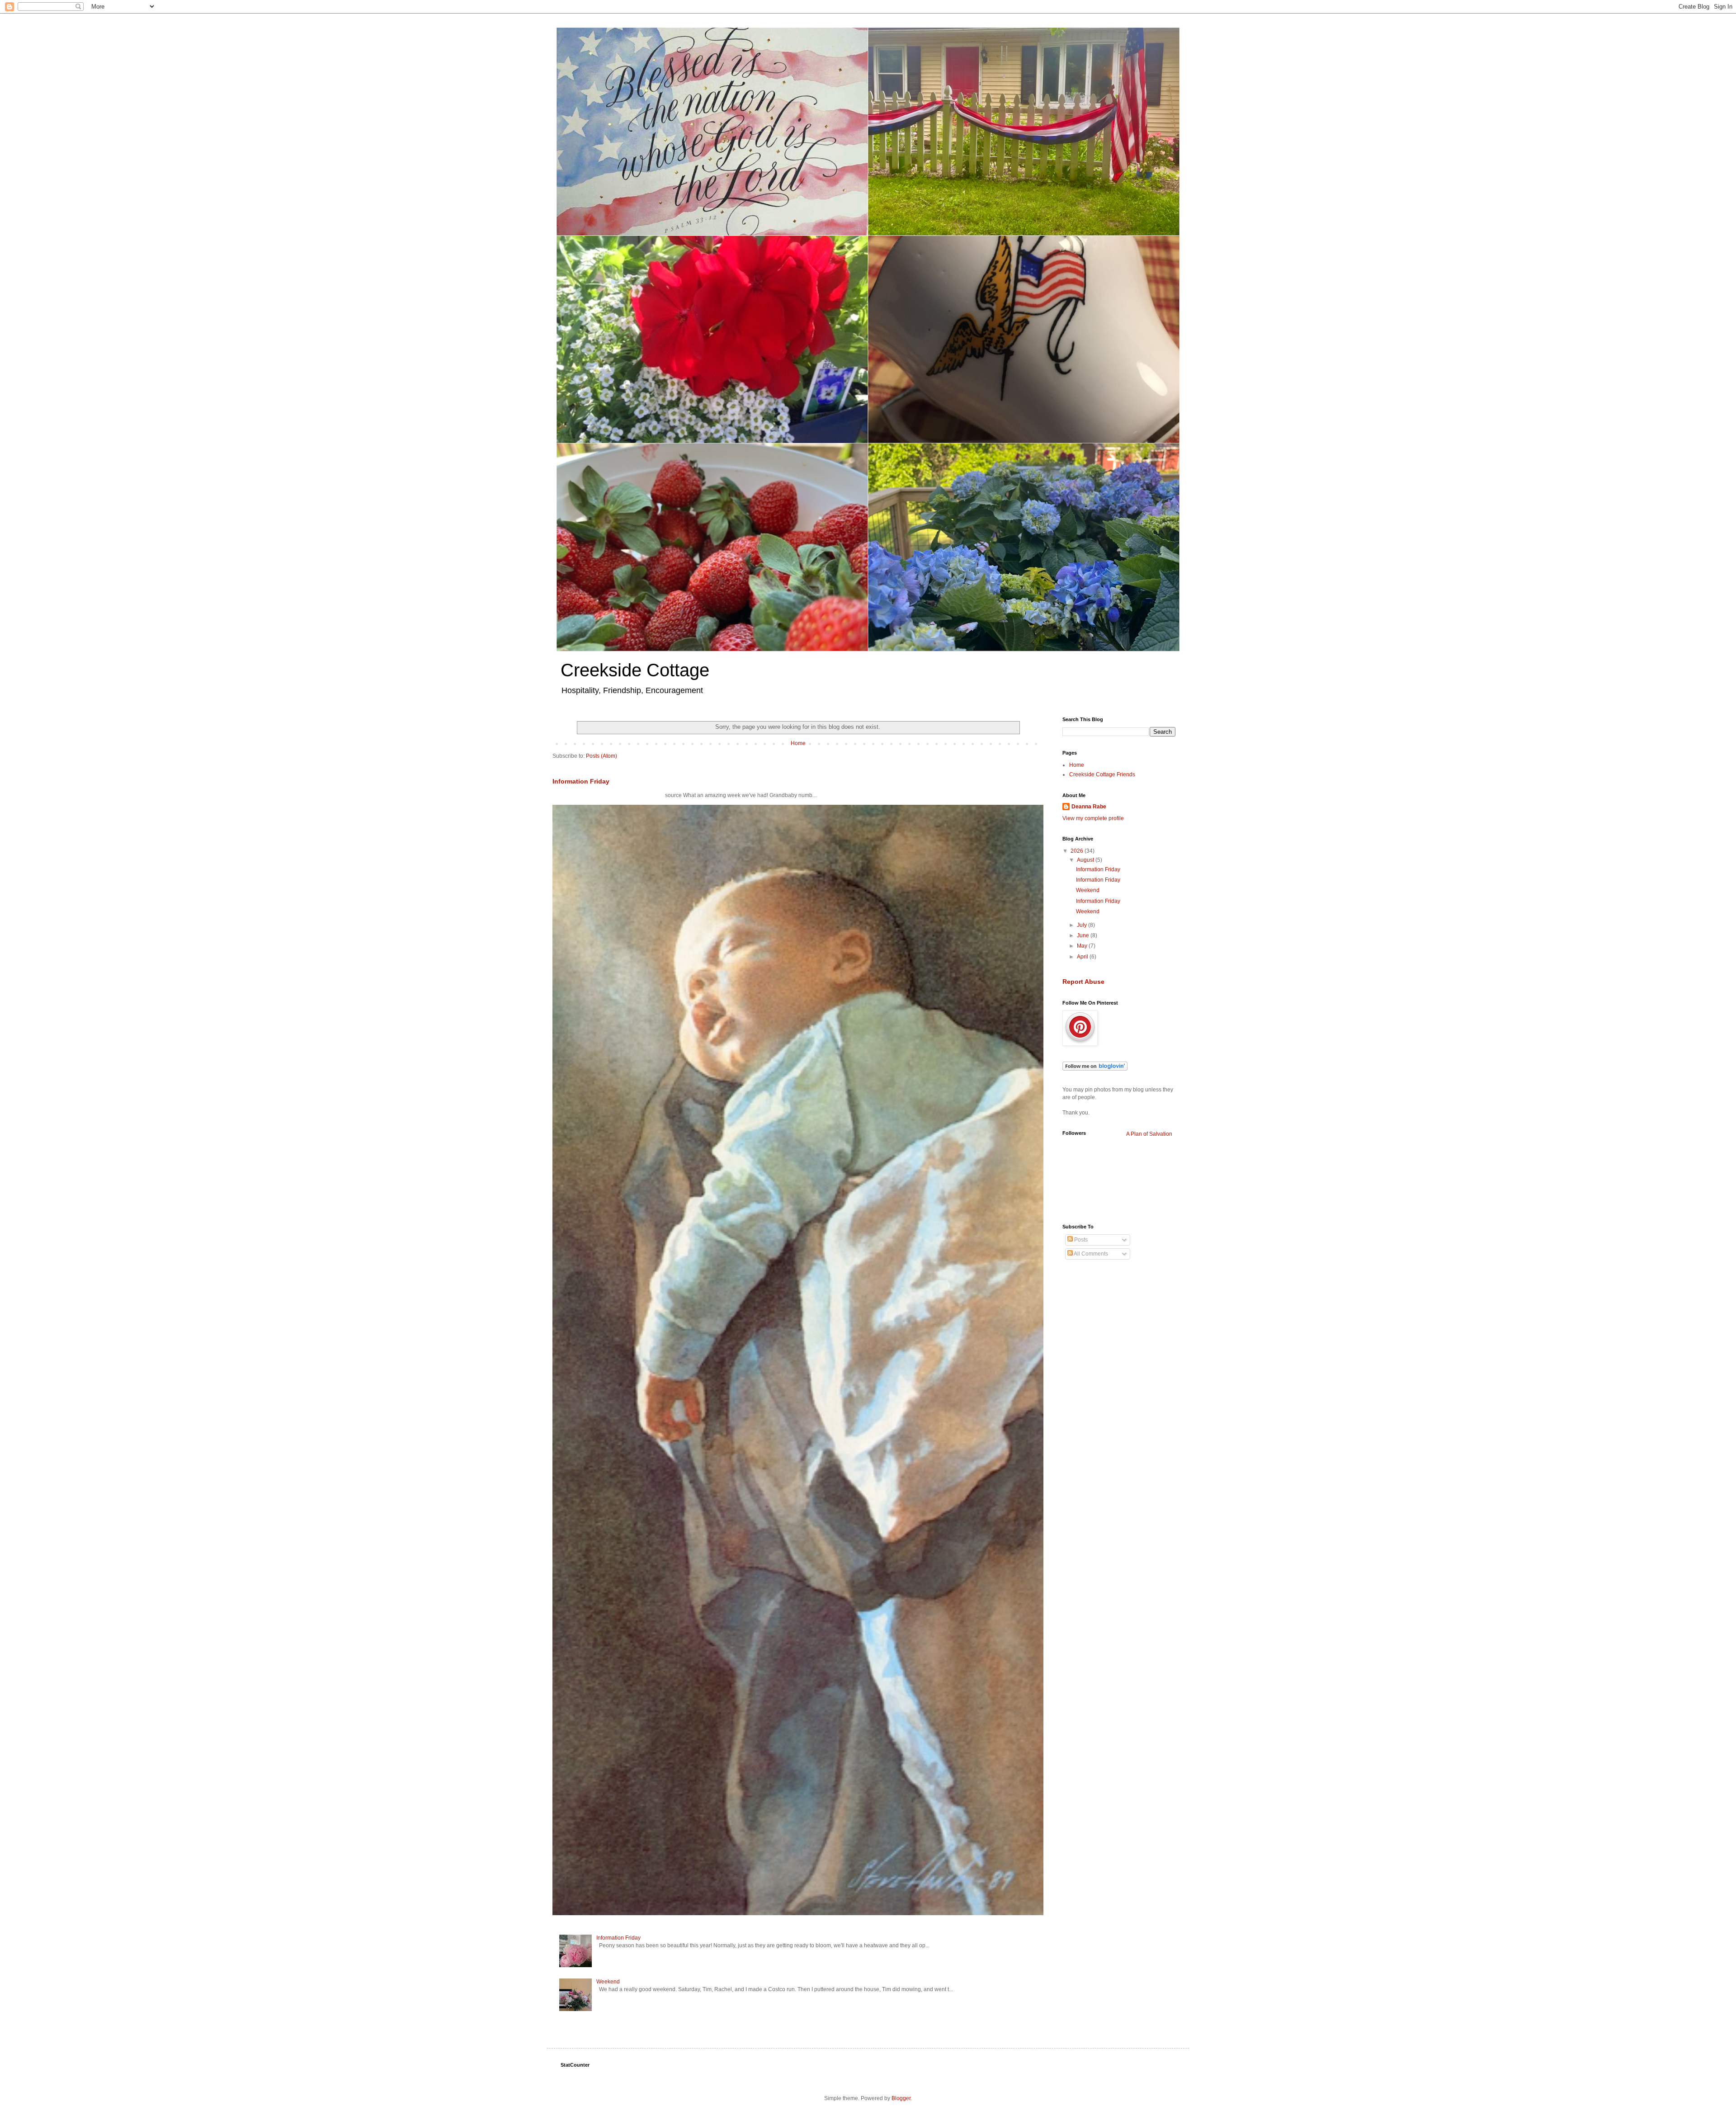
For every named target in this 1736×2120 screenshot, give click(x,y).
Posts (1080, 1240)
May (1083, 946)
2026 (1078, 851)
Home (798, 743)
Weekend (608, 1982)
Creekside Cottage (635, 670)
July (1083, 925)
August (1086, 860)
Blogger (901, 2098)
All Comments (1090, 1254)
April (1083, 957)
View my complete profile (1093, 818)
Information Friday (581, 781)
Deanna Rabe (1089, 807)
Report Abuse (1083, 982)
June (1084, 935)
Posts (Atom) (601, 756)
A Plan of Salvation (1149, 1134)
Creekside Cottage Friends (1102, 774)
